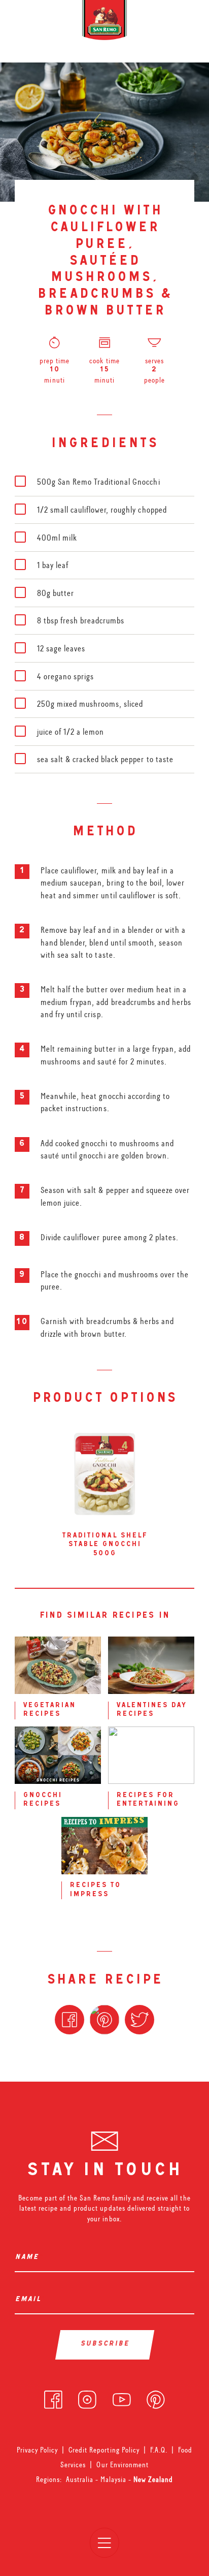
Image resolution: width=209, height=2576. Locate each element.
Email (30, 2300)
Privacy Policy (37, 2450)
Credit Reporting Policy (104, 2450)
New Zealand (153, 2479)
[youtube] (122, 2397)
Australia (81, 2479)
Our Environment (122, 2465)
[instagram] (87, 2397)
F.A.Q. (159, 2450)
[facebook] (53, 2397)
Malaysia (114, 2479)
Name (29, 2258)
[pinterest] (156, 2397)
